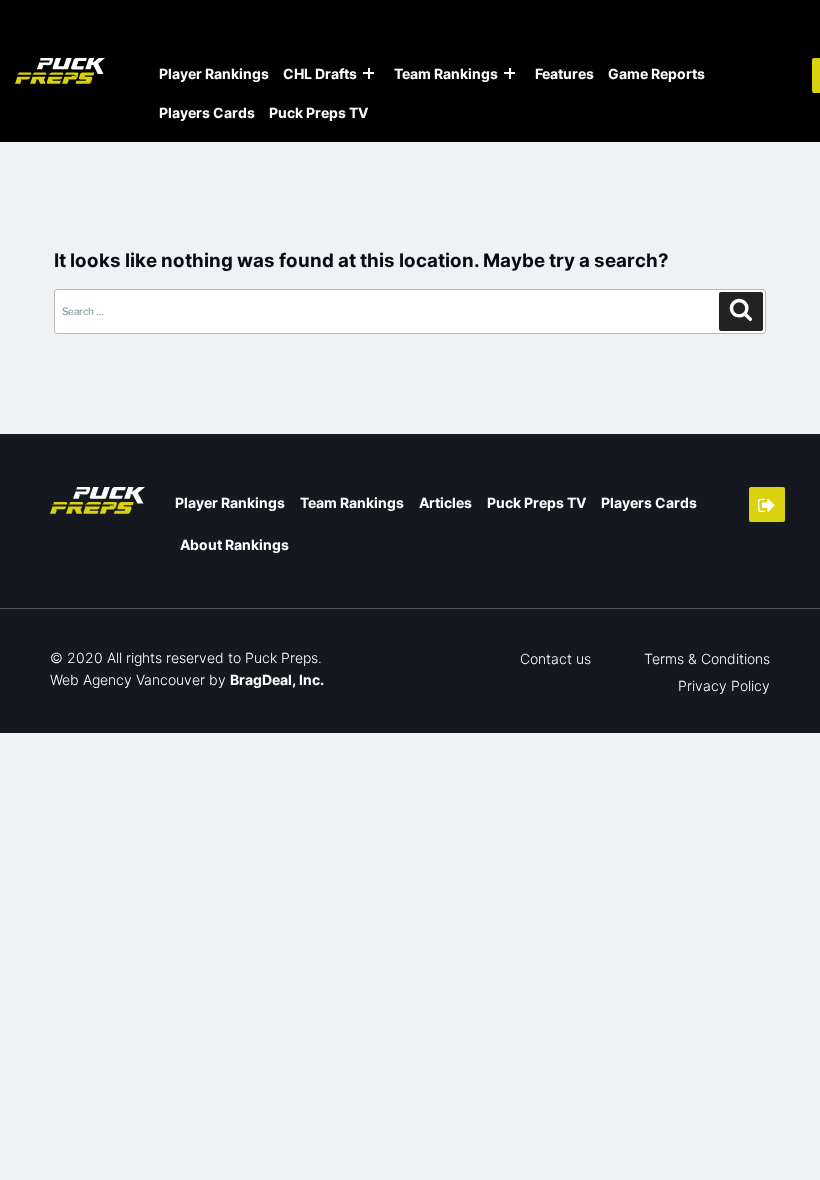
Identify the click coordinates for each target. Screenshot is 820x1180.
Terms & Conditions (707, 658)
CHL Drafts (320, 73)
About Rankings (234, 544)
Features (564, 73)
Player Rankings (214, 73)
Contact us (555, 658)
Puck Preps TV (318, 112)
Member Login (767, 504)
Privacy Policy (724, 685)
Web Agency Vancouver (127, 679)
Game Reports (656, 73)
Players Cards (207, 112)
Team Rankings (446, 73)
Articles (445, 502)
